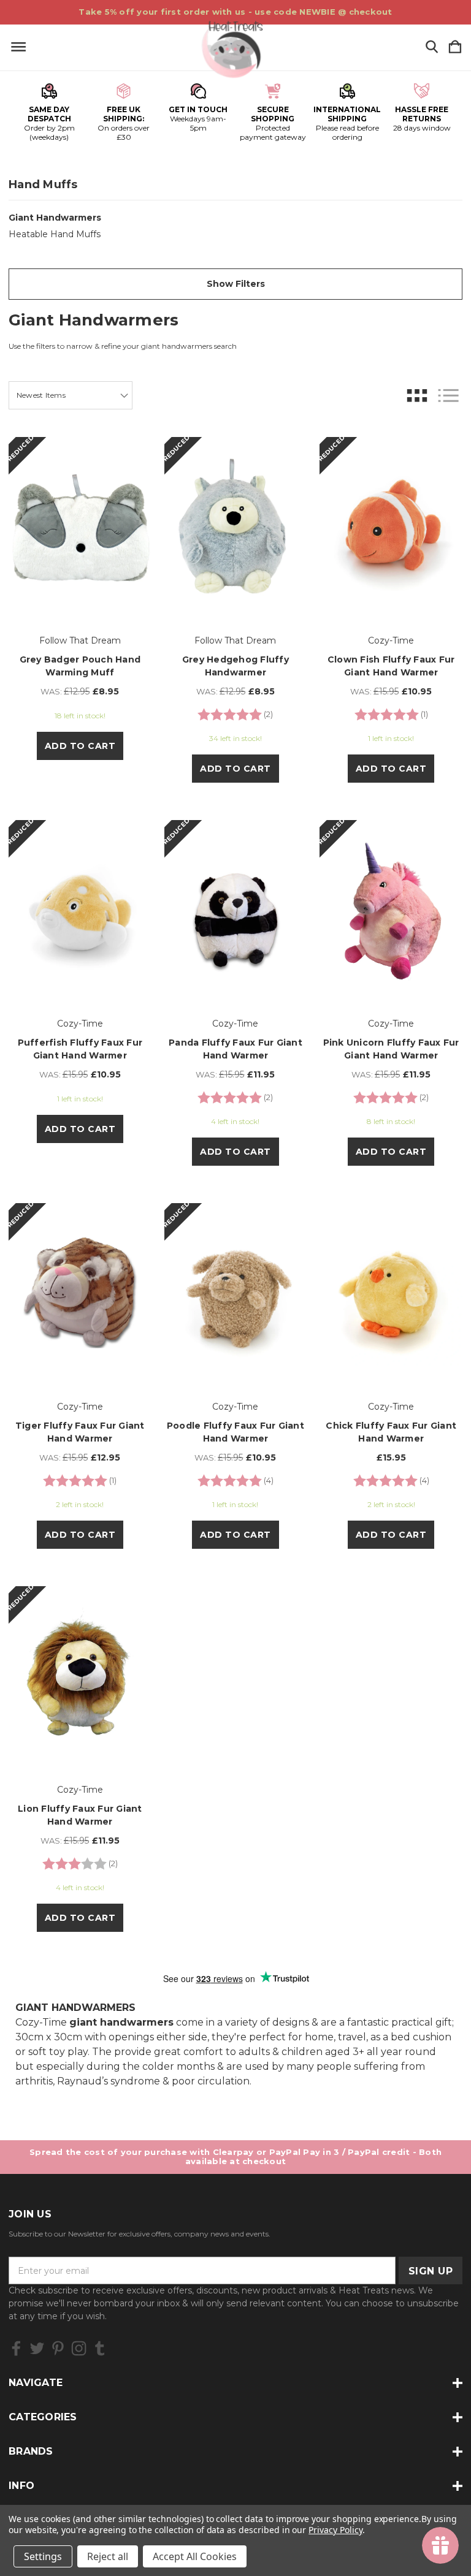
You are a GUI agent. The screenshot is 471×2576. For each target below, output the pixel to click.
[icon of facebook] (16, 2348)
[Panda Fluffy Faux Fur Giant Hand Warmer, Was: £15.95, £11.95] (236, 911)
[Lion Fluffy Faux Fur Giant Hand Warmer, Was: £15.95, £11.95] (80, 1677)
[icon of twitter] (37, 2348)
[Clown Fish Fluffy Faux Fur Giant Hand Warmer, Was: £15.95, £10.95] (391, 528)
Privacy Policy (335, 2530)
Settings (43, 2556)
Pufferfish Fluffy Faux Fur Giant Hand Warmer (80, 1049)
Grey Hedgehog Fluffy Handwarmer (235, 666)
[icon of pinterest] (58, 2348)
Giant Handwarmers (55, 218)
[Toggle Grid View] (417, 396)
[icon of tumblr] (100, 2348)
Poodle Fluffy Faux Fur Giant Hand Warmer (235, 1432)
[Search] (432, 47)
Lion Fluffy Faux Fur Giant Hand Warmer (80, 1815)
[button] (235, 284)
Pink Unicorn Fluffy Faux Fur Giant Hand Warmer (391, 1049)
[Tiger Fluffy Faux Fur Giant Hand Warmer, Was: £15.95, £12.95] (80, 1294)
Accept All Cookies (195, 2556)
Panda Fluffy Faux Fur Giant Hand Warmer (235, 1049)
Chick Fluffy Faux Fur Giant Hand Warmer (391, 1432)
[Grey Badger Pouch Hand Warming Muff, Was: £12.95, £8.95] (80, 528)
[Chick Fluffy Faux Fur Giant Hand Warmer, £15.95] (391, 1294)
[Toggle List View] (448, 396)
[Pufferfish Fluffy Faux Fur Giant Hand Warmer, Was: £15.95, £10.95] (80, 911)
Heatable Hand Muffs (55, 234)
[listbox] (71, 395)
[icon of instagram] (79, 2348)
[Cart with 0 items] (455, 47)
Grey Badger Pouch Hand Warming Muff (80, 666)
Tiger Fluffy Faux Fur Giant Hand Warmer (80, 1432)
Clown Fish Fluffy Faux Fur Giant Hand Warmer (391, 666)
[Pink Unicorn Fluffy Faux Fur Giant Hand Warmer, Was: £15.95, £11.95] (391, 911)
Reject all (108, 2556)
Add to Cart (80, 746)
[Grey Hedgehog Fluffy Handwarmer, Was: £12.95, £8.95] (236, 528)
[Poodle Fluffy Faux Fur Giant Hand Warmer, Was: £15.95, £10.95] (236, 1294)
